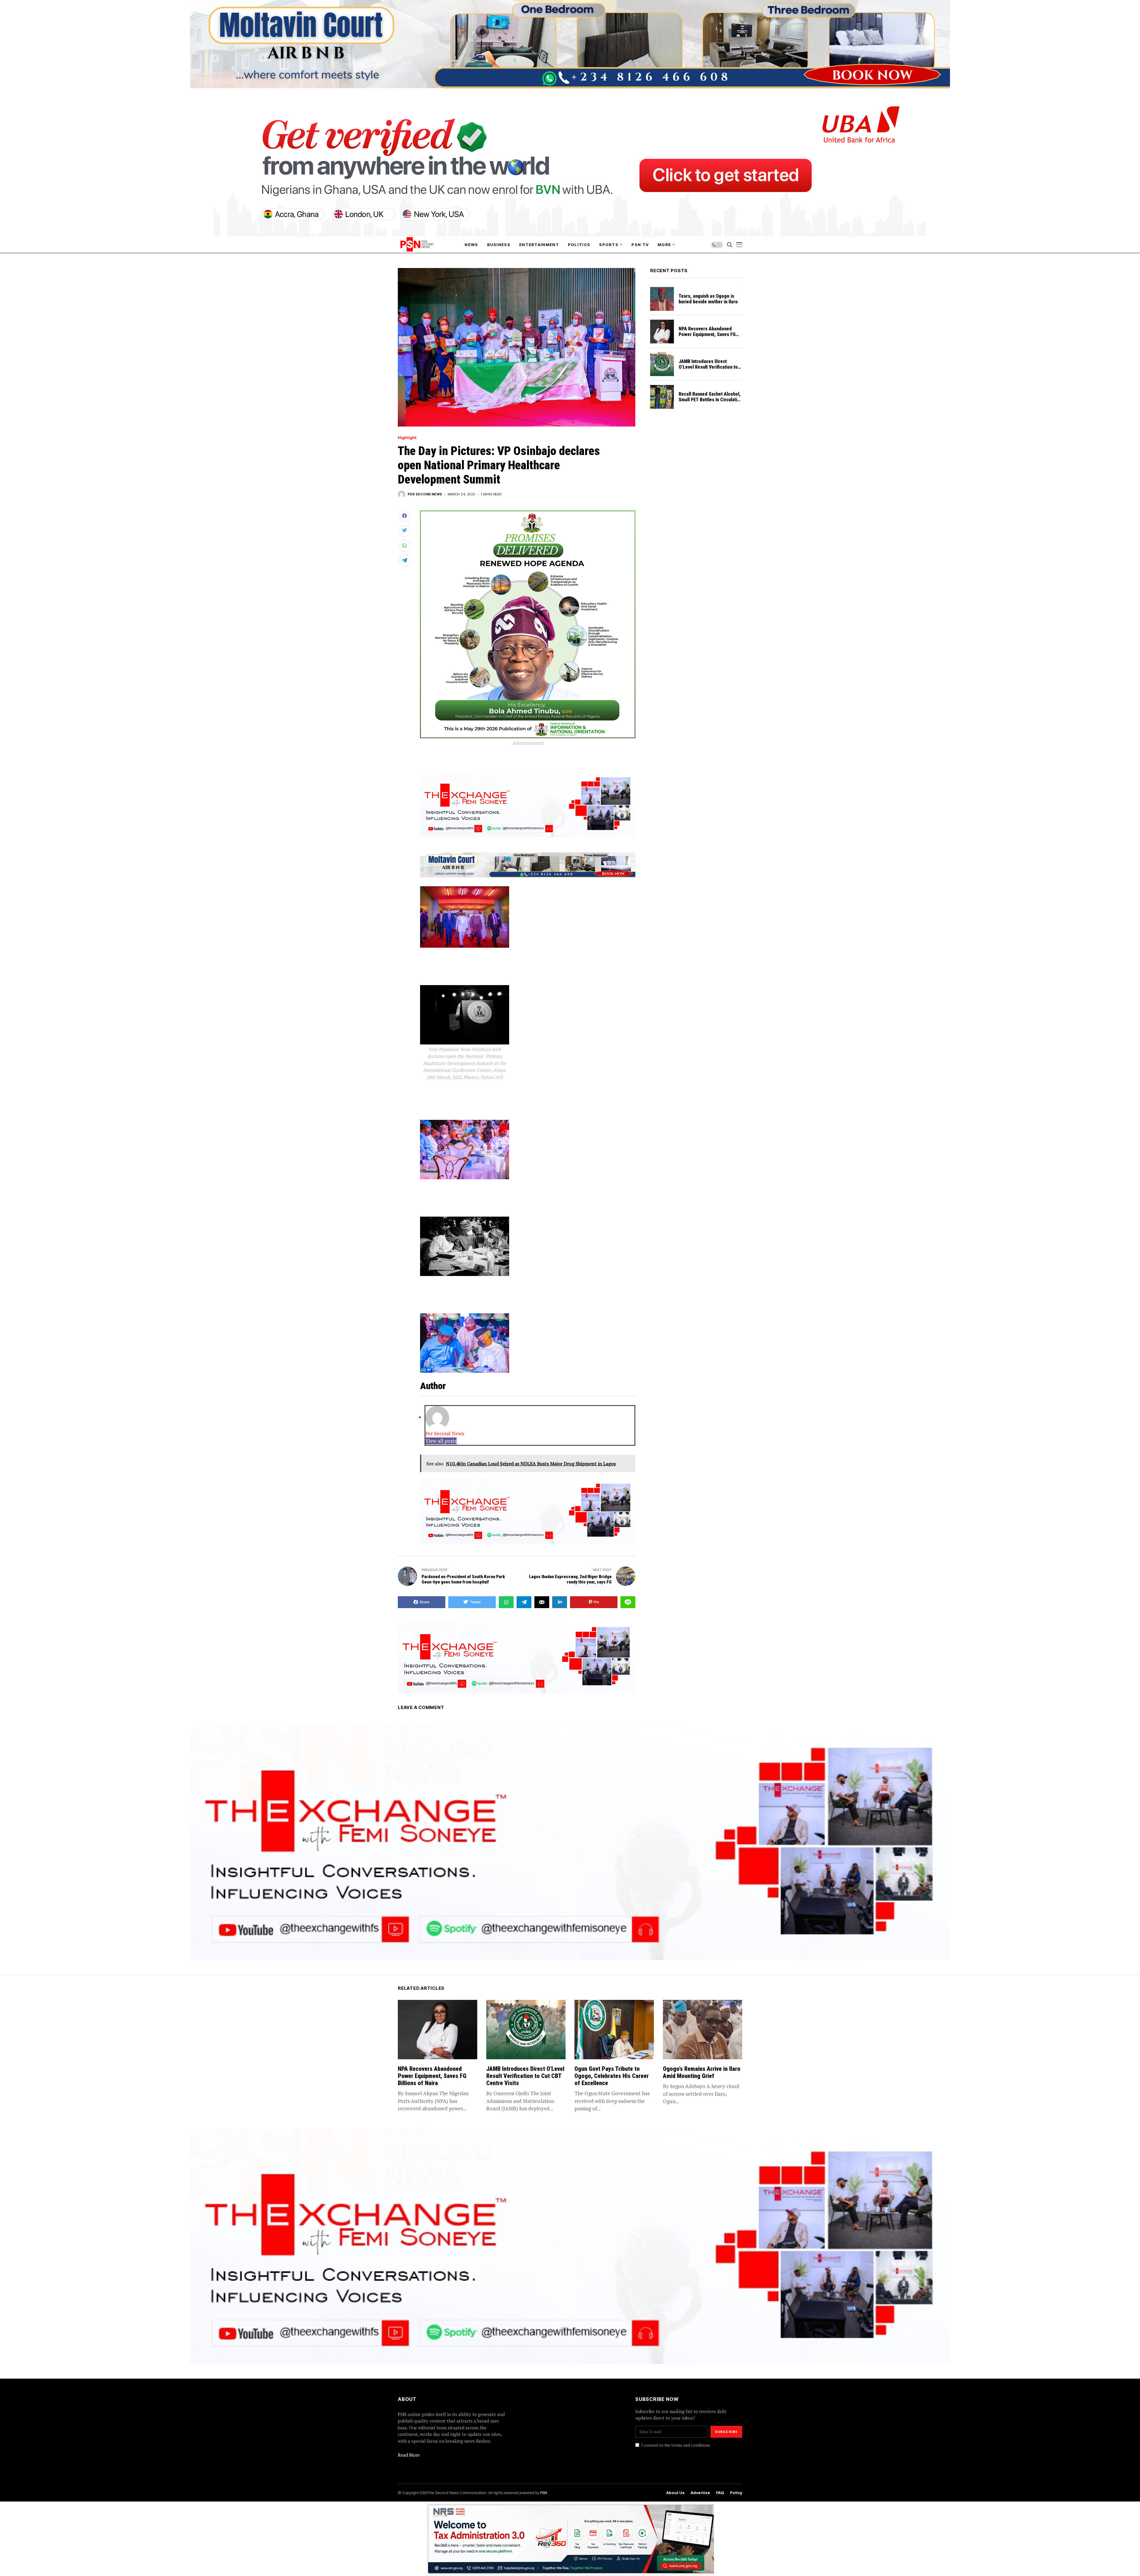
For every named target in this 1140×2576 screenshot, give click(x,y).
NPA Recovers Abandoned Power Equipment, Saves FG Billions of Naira (707, 334)
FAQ (720, 2493)
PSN (544, 2493)
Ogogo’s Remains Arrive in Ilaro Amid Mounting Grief (702, 2072)
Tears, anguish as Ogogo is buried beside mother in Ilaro (708, 299)
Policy (736, 2493)
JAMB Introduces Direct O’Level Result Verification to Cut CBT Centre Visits (708, 367)
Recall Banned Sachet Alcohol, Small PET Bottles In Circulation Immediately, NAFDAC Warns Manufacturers (710, 403)
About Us (675, 2493)
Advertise (700, 2493)
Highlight (407, 438)
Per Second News (425, 494)
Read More (409, 2455)
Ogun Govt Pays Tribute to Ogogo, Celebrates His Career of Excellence (612, 2076)
